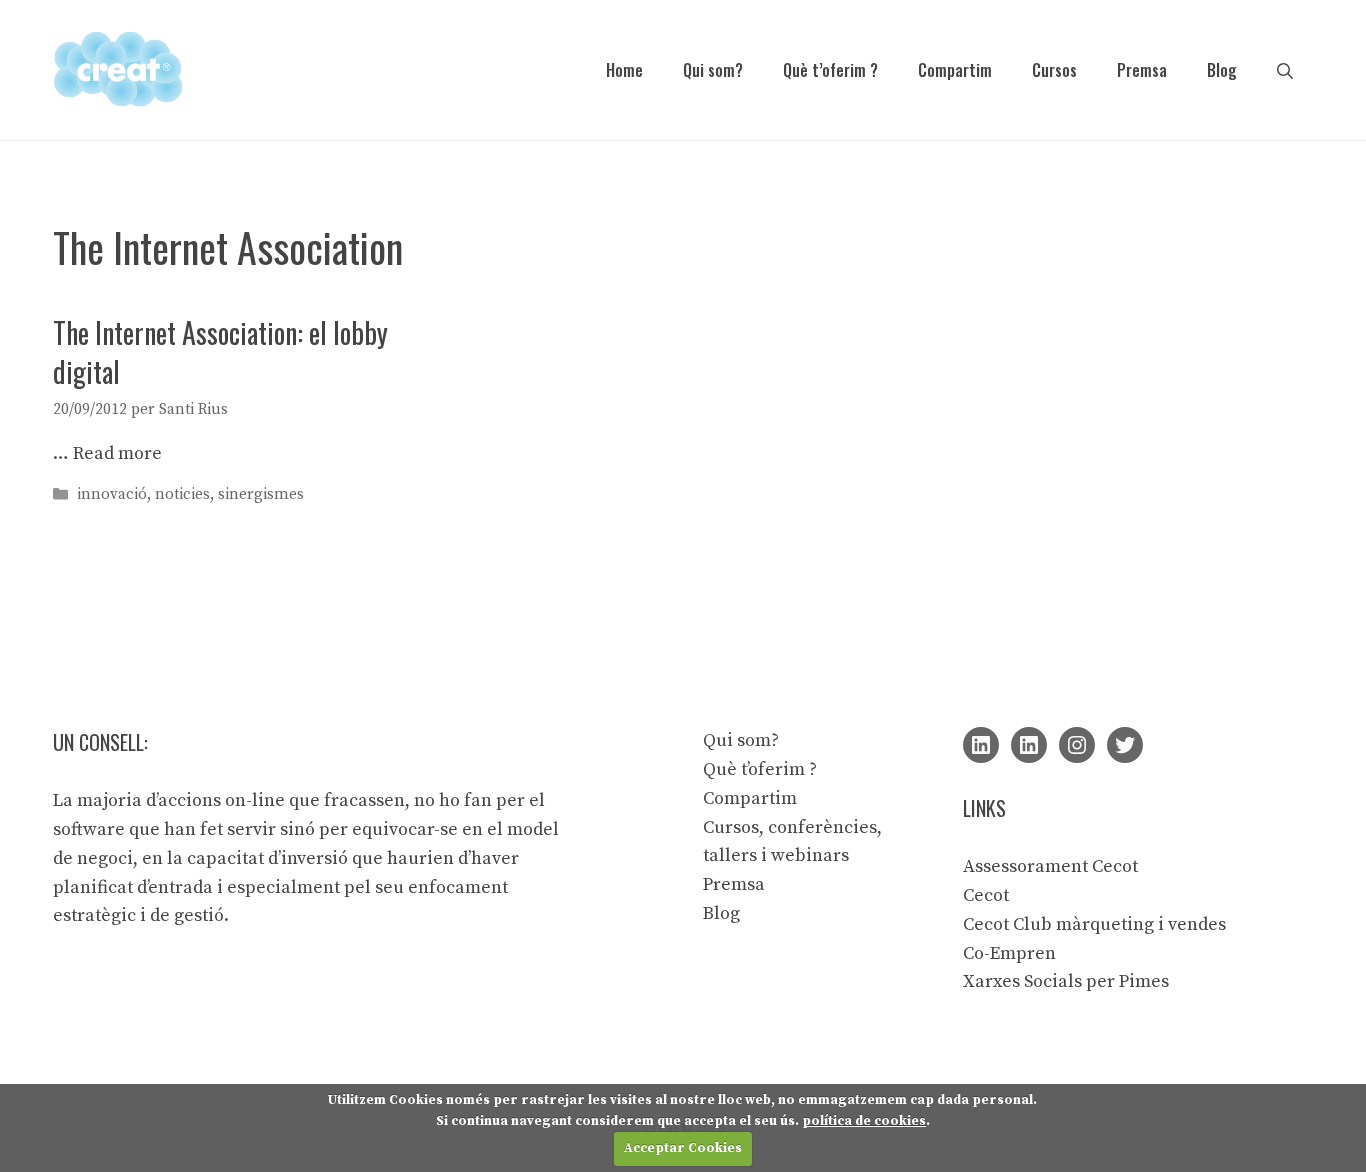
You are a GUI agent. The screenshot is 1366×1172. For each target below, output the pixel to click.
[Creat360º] (118, 68)
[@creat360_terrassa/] (1077, 745)
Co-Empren (1009, 953)
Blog (1222, 70)
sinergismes (261, 494)
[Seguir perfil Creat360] (1029, 745)
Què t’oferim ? (830, 70)
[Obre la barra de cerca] (1285, 70)
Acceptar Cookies (683, 1148)
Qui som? (713, 70)
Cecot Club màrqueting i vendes (1094, 924)
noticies (182, 494)
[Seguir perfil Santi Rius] (981, 745)
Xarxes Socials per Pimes (1066, 981)
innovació (112, 494)
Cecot (986, 895)
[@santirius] (1125, 745)
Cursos (1054, 70)
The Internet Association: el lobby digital (220, 352)
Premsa (1142, 70)
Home (624, 70)
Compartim (955, 70)
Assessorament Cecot (1050, 866)
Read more (117, 453)
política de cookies (864, 1121)
